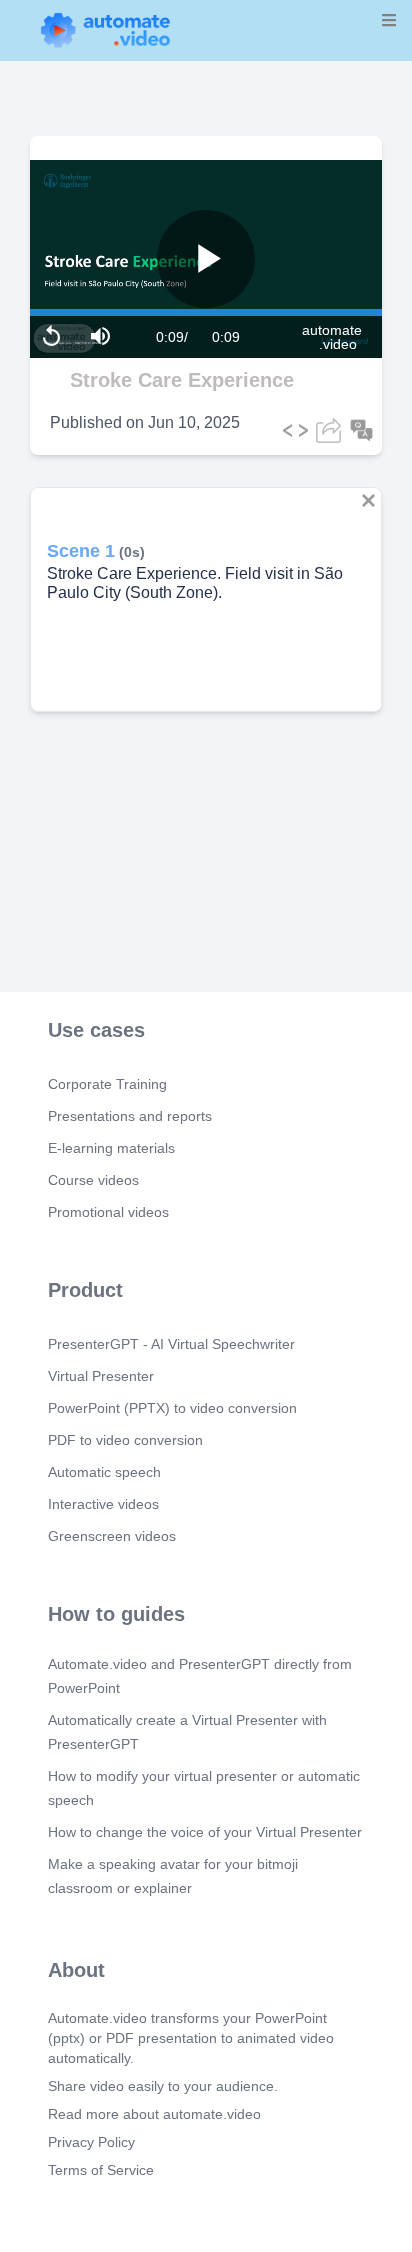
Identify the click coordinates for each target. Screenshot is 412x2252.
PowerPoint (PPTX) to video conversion (172, 1408)
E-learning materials (111, 1148)
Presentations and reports (130, 1116)
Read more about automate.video (154, 2114)
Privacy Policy (91, 2142)
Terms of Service (101, 2170)
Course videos (93, 1180)
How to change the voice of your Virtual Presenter (205, 1832)
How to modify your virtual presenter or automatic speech (204, 1788)
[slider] (99, 258)
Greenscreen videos (112, 1536)
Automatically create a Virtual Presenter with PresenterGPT (187, 1732)
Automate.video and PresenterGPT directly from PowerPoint (200, 1676)
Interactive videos (103, 1504)
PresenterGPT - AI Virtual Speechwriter (171, 1344)
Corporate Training (107, 1084)
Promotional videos (108, 1212)
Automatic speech (104, 1472)
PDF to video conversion (125, 1440)
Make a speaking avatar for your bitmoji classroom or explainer (173, 1876)
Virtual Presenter (101, 1376)
